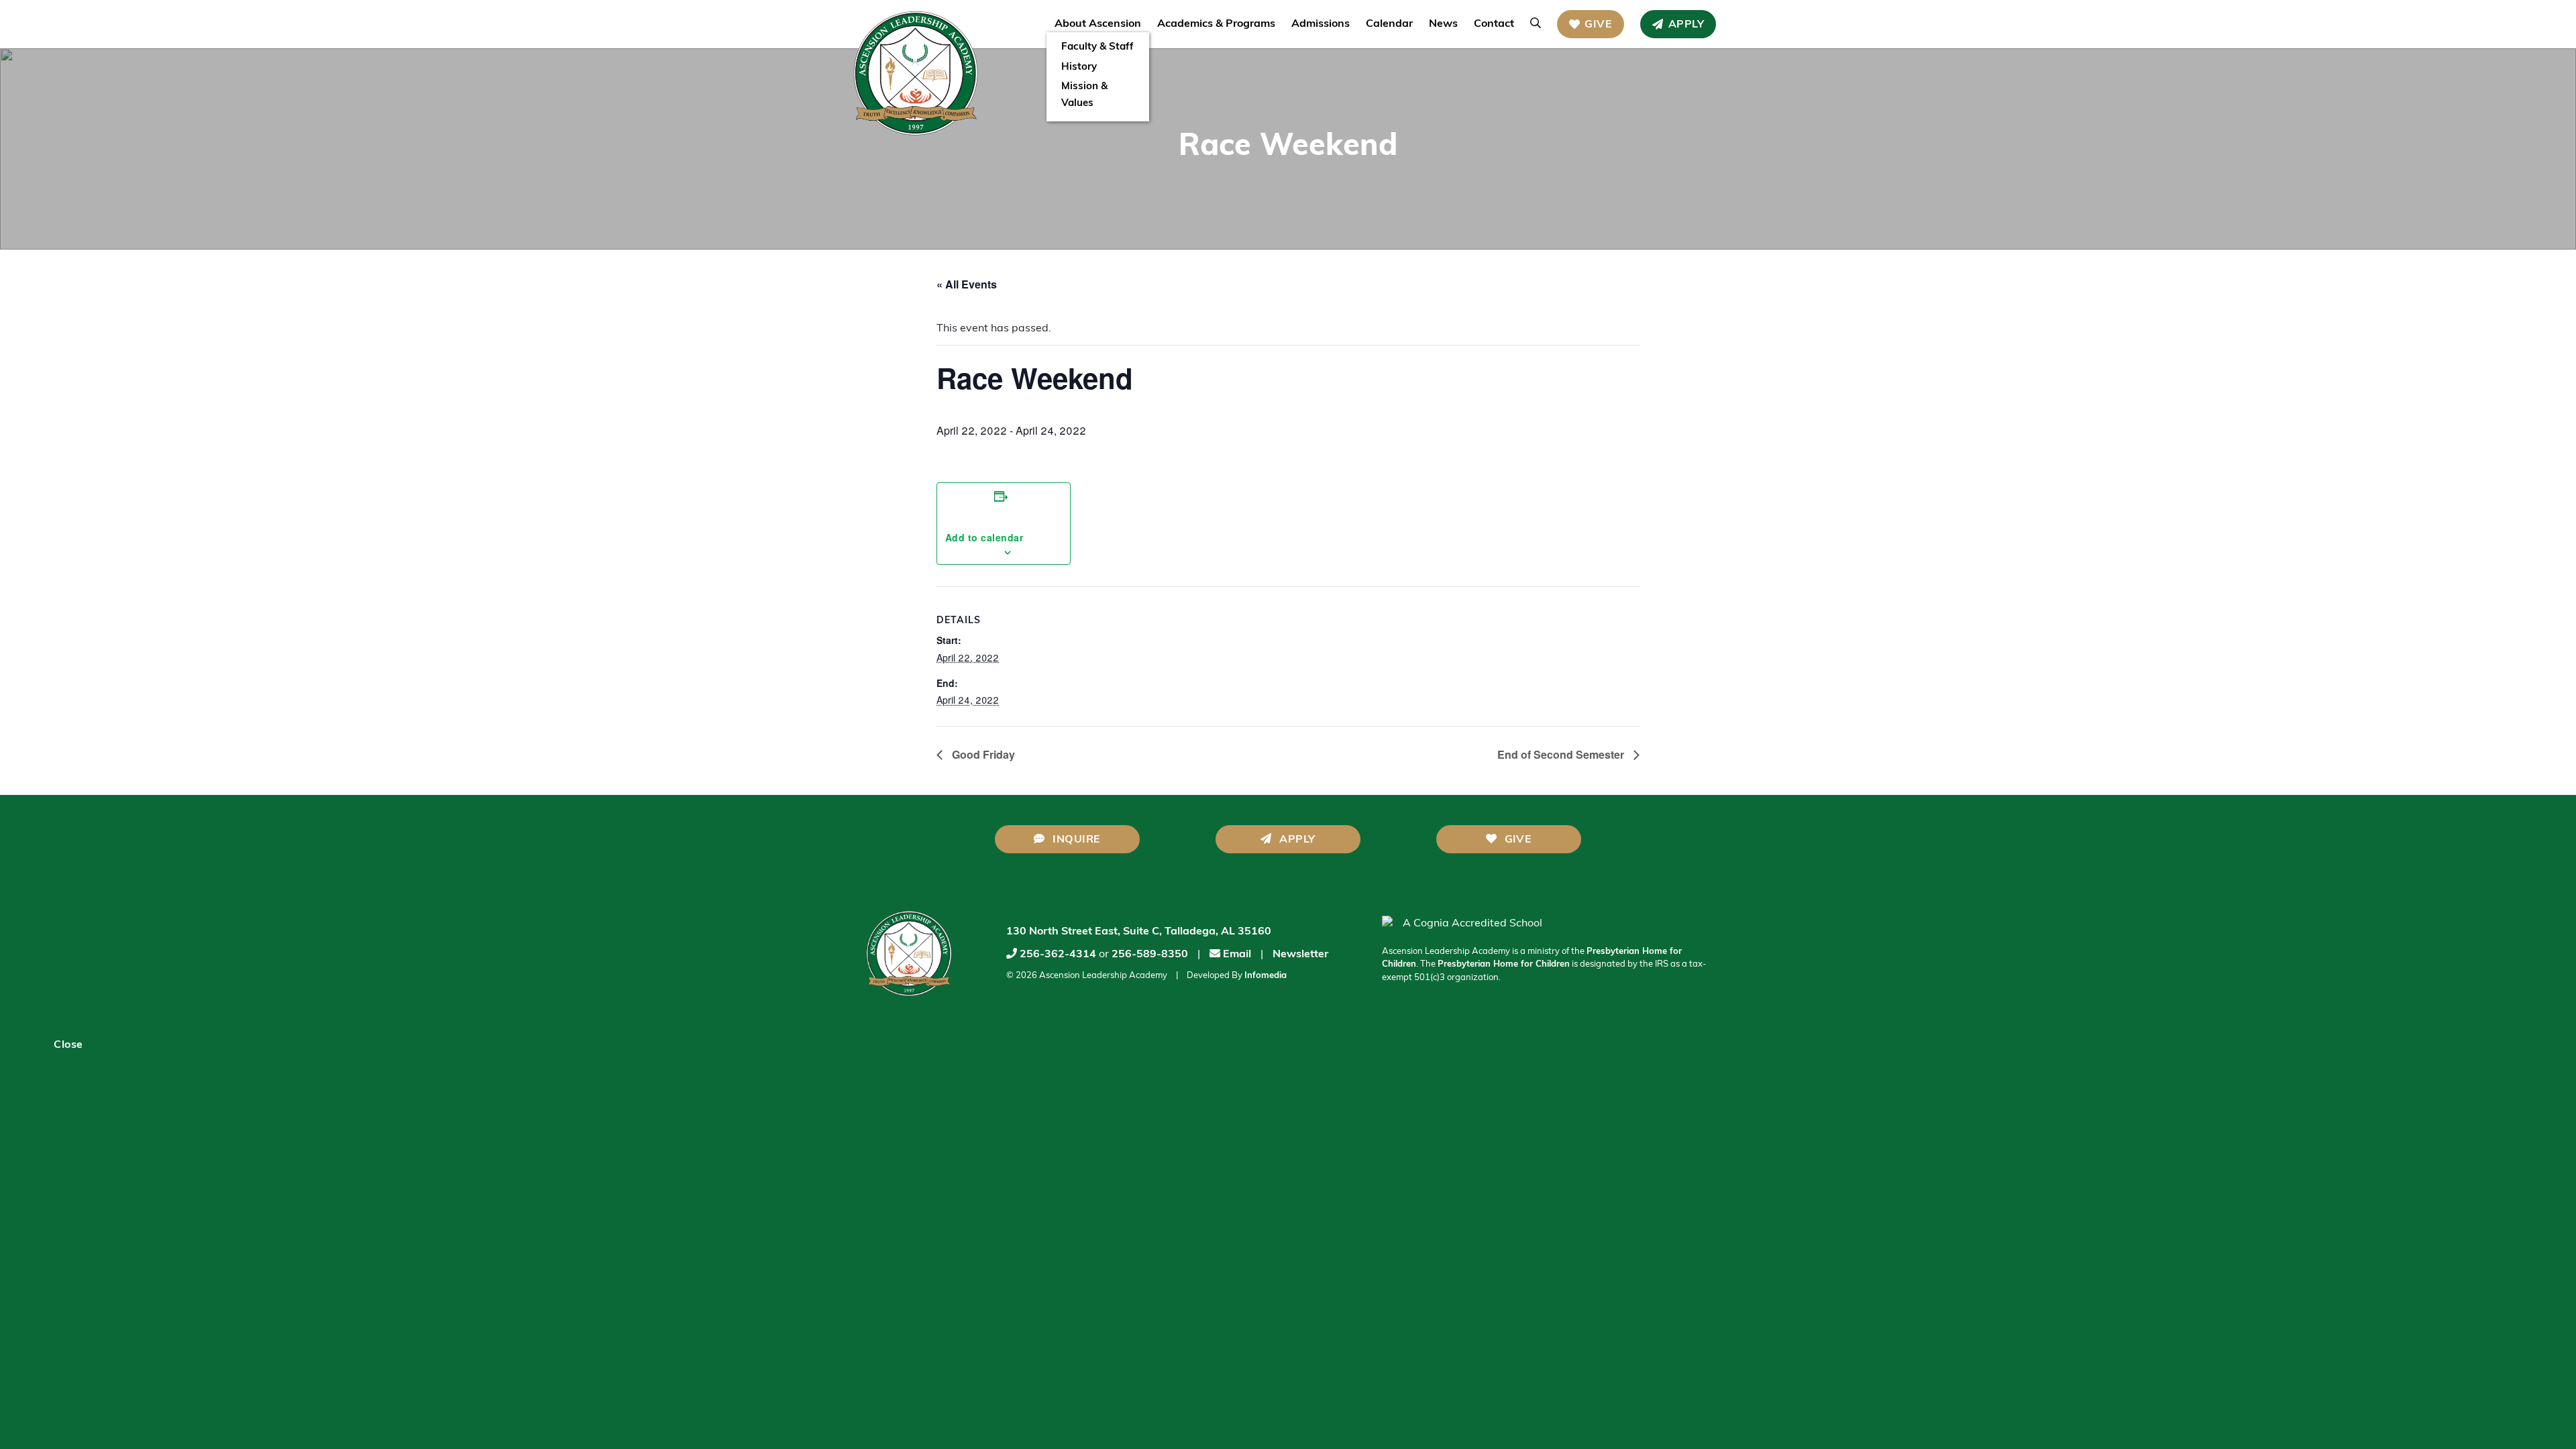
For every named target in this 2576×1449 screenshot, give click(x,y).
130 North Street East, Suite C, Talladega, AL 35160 (1139, 932)
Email (1236, 955)
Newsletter (1300, 955)
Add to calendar (1004, 531)
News (1443, 24)
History (1079, 67)
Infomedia (1266, 976)
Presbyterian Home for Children (1504, 964)
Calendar (1389, 24)
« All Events (967, 284)
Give (1598, 25)
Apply (1686, 25)
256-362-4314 (1058, 955)
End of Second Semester (1562, 754)
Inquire (1075, 840)
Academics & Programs (1216, 24)
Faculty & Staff (1097, 47)
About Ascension (1098, 24)
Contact (1494, 24)
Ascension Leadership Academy (1103, 976)
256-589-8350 (1150, 955)
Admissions (1321, 24)
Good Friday (982, 754)
